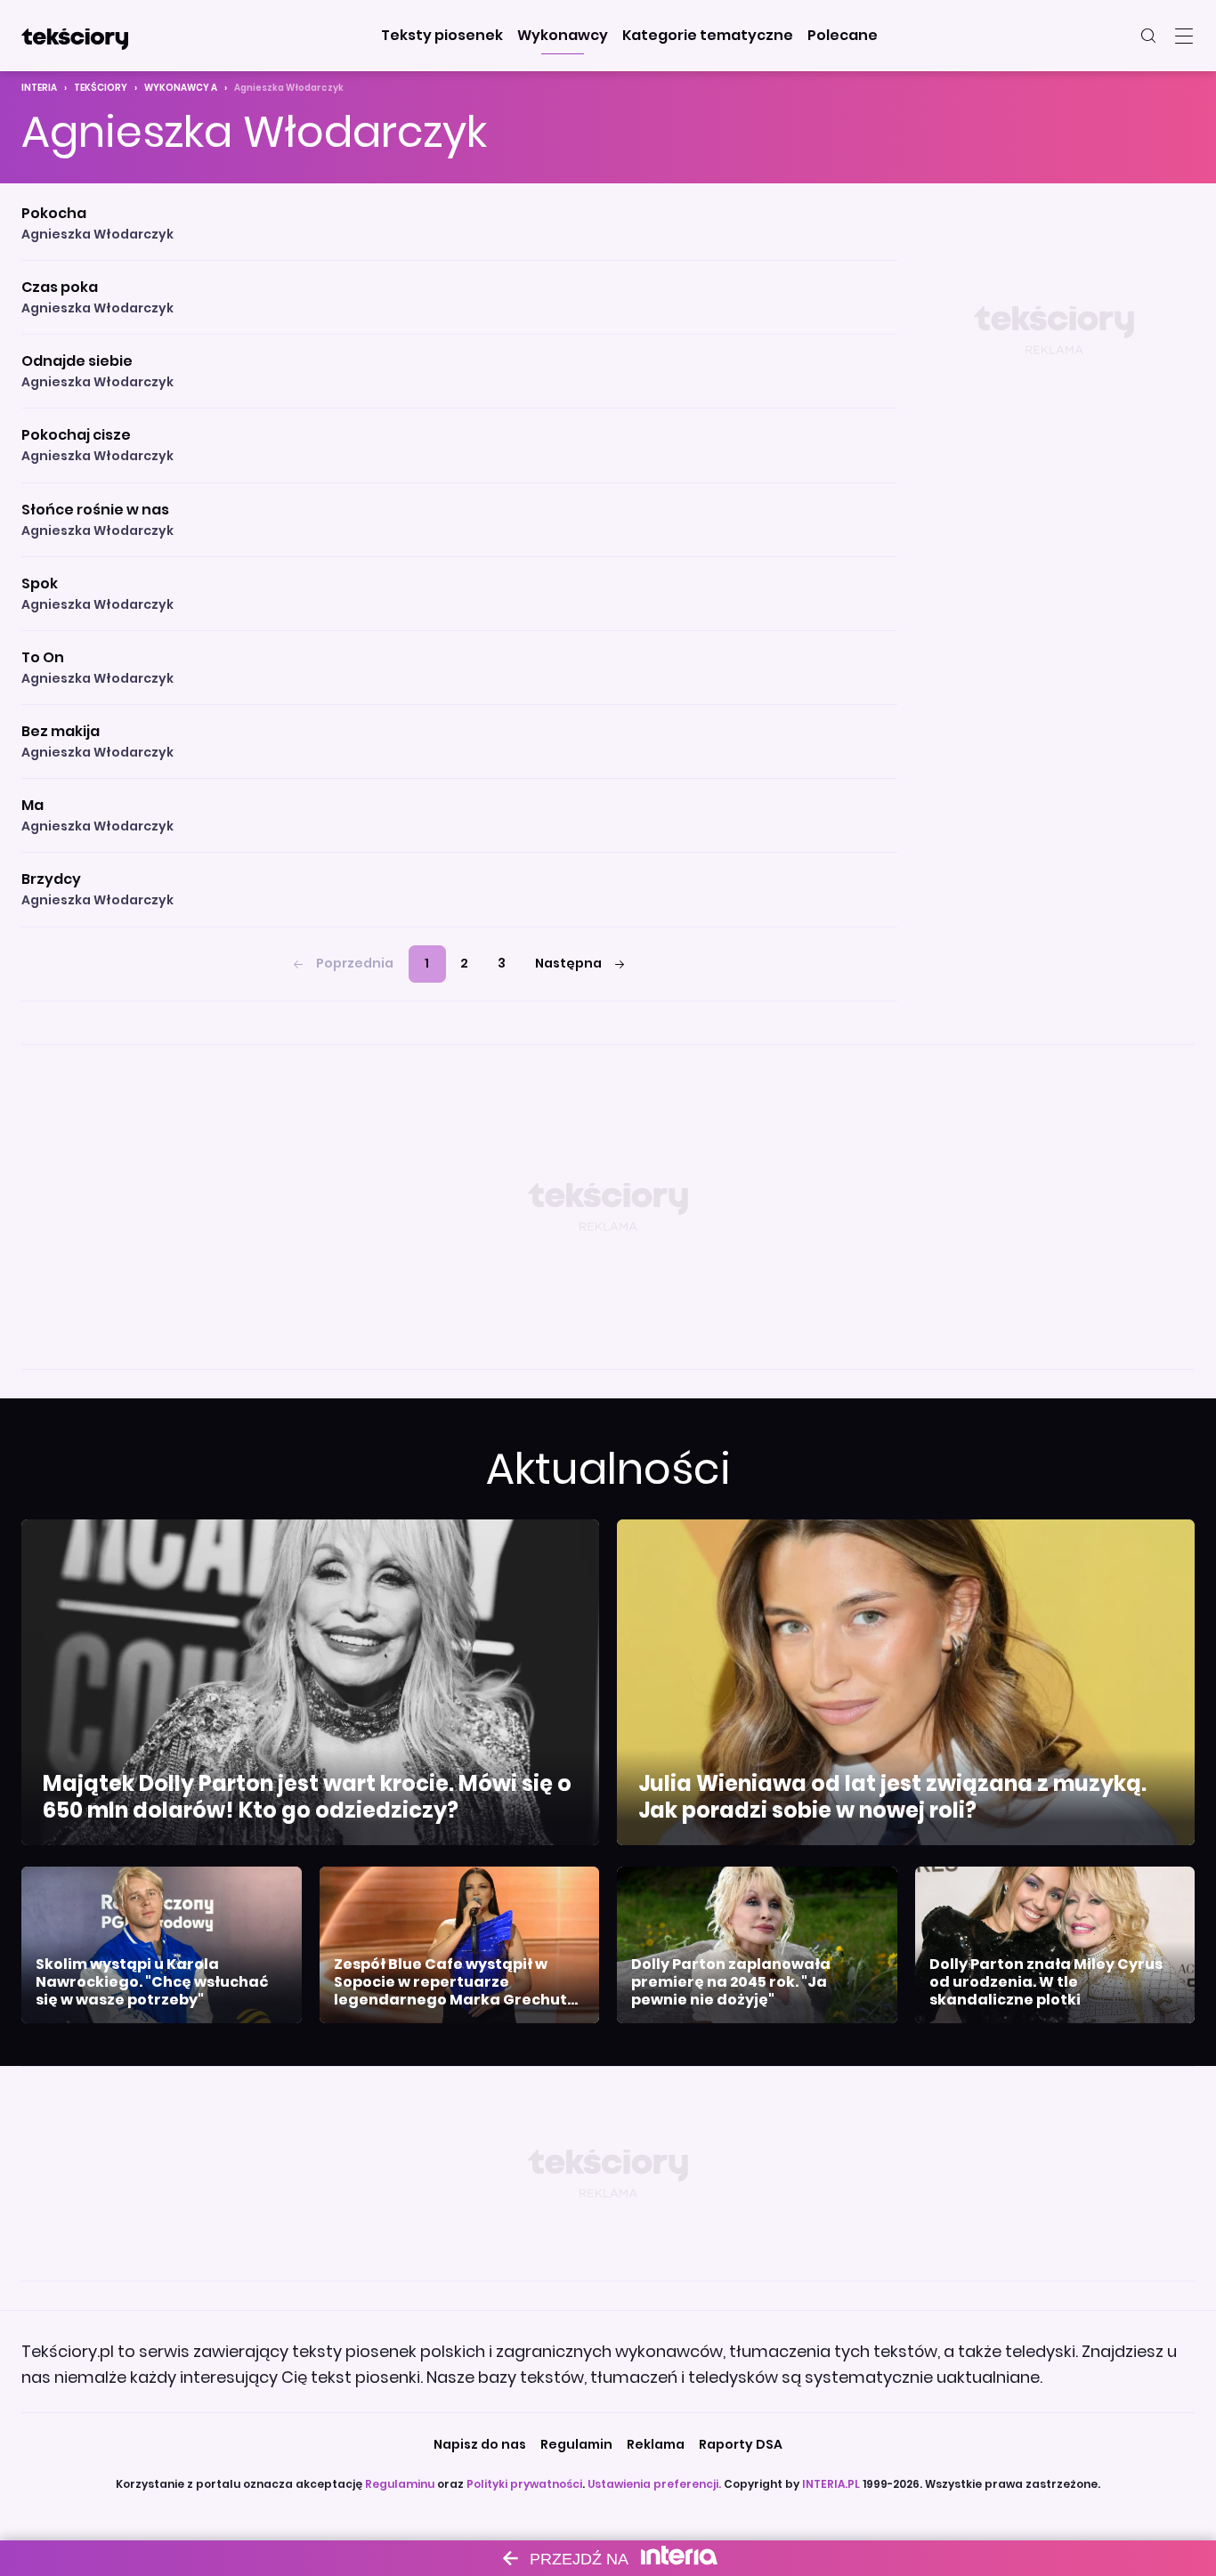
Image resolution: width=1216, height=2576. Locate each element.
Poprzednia (355, 963)
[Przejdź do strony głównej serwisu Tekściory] (75, 36)
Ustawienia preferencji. (654, 2484)
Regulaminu (400, 2484)
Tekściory (101, 88)
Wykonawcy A (181, 88)
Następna (568, 963)
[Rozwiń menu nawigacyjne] (1184, 36)
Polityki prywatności (524, 2484)
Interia (39, 88)
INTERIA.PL (831, 2484)
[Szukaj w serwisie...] (1148, 36)
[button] (442, 36)
